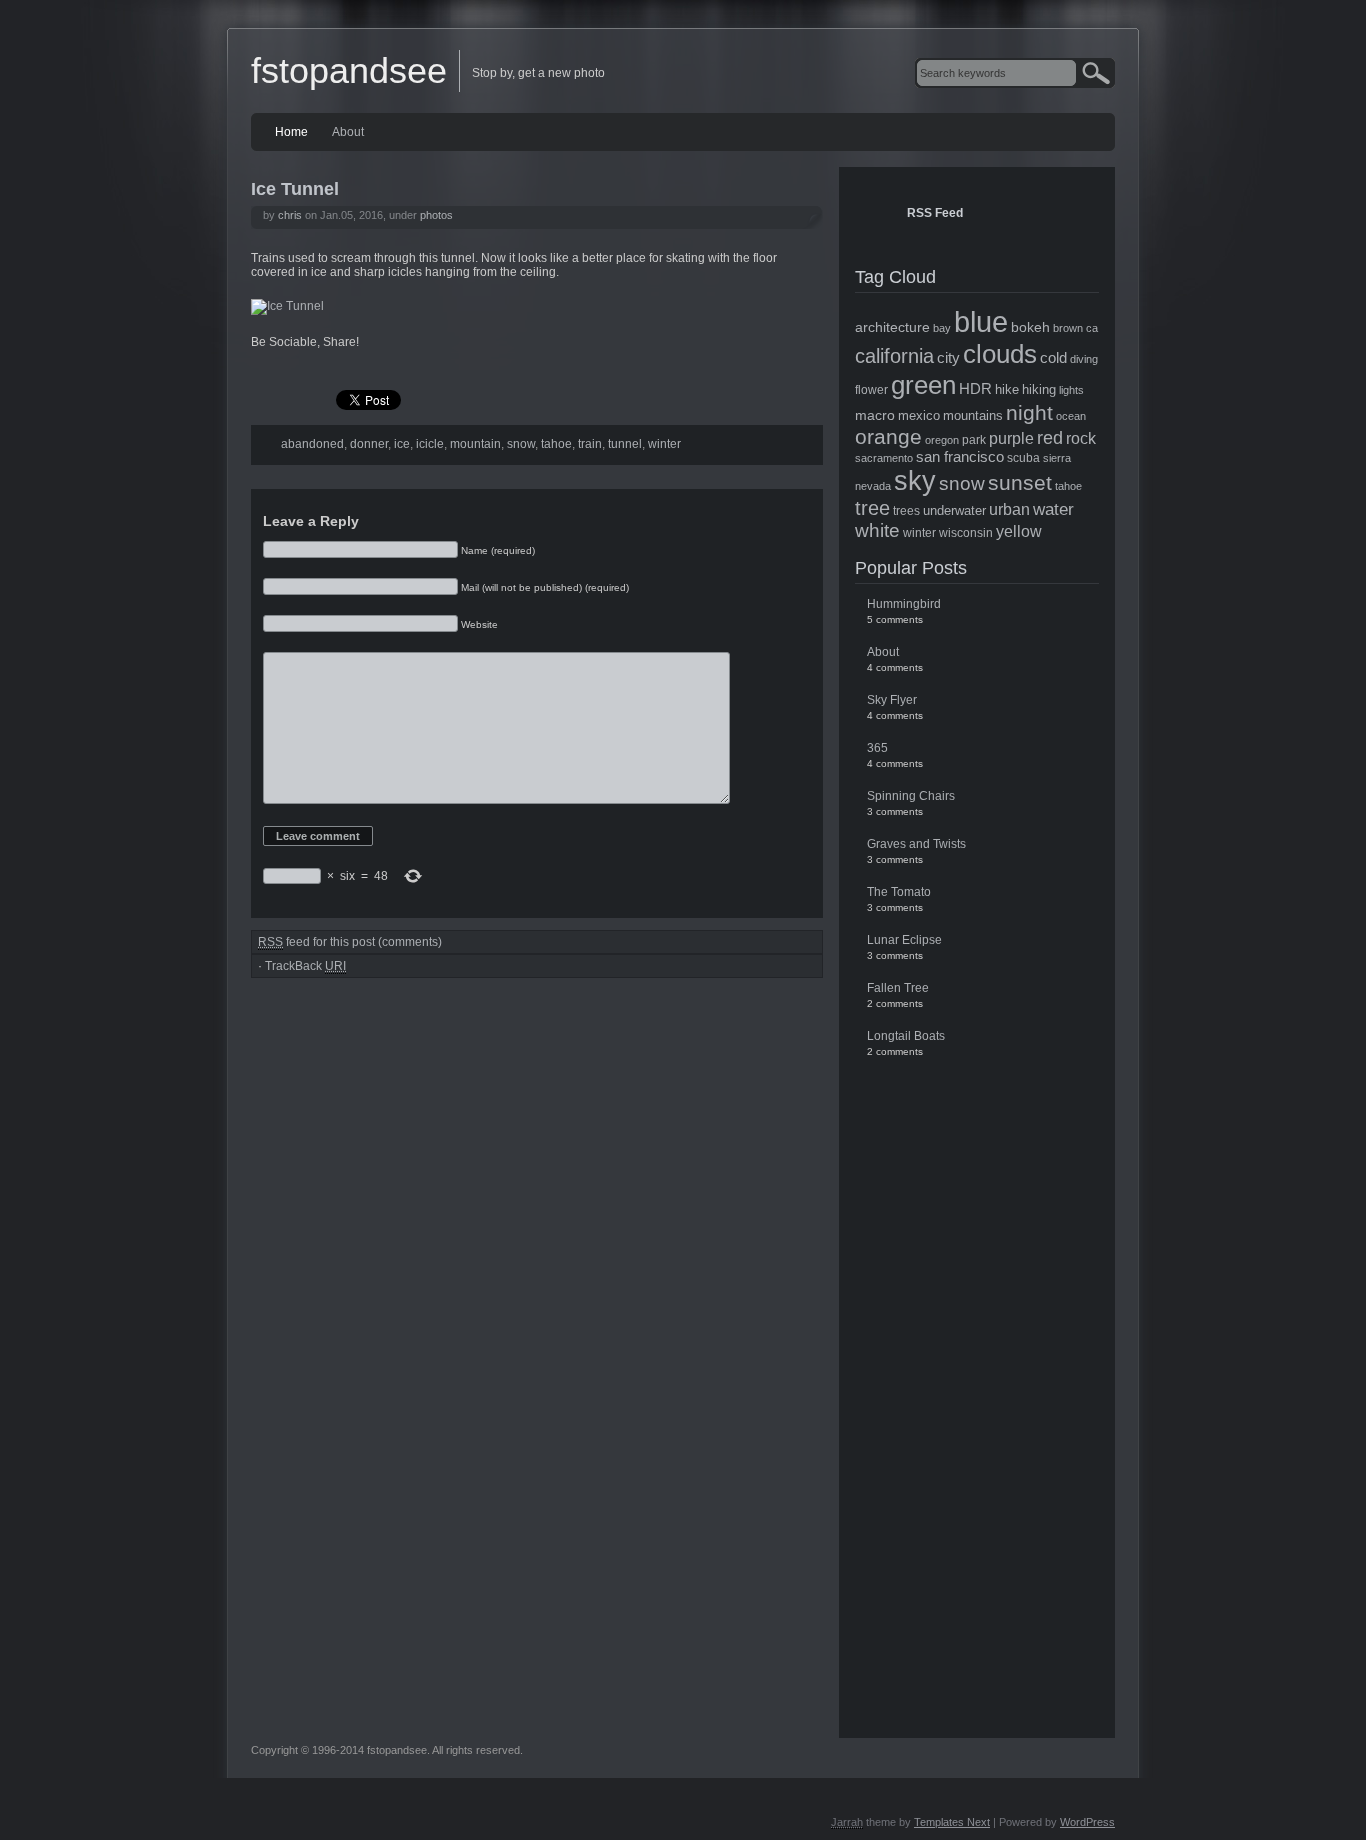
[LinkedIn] (346, 368)
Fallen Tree (898, 988)
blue (981, 321)
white (877, 530)
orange (888, 436)
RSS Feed (935, 213)
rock (1081, 438)
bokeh (1030, 327)
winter (664, 444)
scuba (1023, 458)
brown (1068, 328)
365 (877, 748)
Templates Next (952, 1822)
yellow (1019, 531)
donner (369, 444)
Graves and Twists (916, 844)
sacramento (884, 458)
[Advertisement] (977, 1390)
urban (1009, 509)
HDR (975, 389)
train (590, 444)
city (948, 357)
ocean (1071, 416)
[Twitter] (308, 368)
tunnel (625, 444)
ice (402, 444)
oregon (942, 440)
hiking (1039, 389)
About (348, 132)
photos (436, 215)
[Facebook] (270, 368)
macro (875, 415)
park (974, 440)
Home (291, 132)
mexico (919, 415)
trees (906, 511)
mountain (475, 444)
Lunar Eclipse (904, 940)
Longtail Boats (906, 1036)
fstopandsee (349, 70)
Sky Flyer (892, 700)
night (1029, 412)
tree (872, 508)
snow (521, 444)
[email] (384, 368)
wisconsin (966, 533)
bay (942, 328)
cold (1053, 358)
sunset (1020, 482)
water (1053, 509)
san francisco (960, 457)
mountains (973, 415)
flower (871, 389)
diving (1084, 359)
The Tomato (899, 892)
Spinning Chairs (911, 796)
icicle (430, 444)
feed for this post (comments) (350, 942)
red (1050, 437)
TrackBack (305, 966)
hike (1007, 389)
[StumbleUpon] (422, 368)
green (923, 385)
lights (1071, 390)
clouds (1000, 354)
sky (915, 480)
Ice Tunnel (295, 189)
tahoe (556, 444)
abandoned (312, 444)
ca (1092, 328)
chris (290, 215)
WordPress (1087, 1822)
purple (1011, 438)
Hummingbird (904, 604)
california (894, 356)
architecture (892, 327)
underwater (954, 510)
